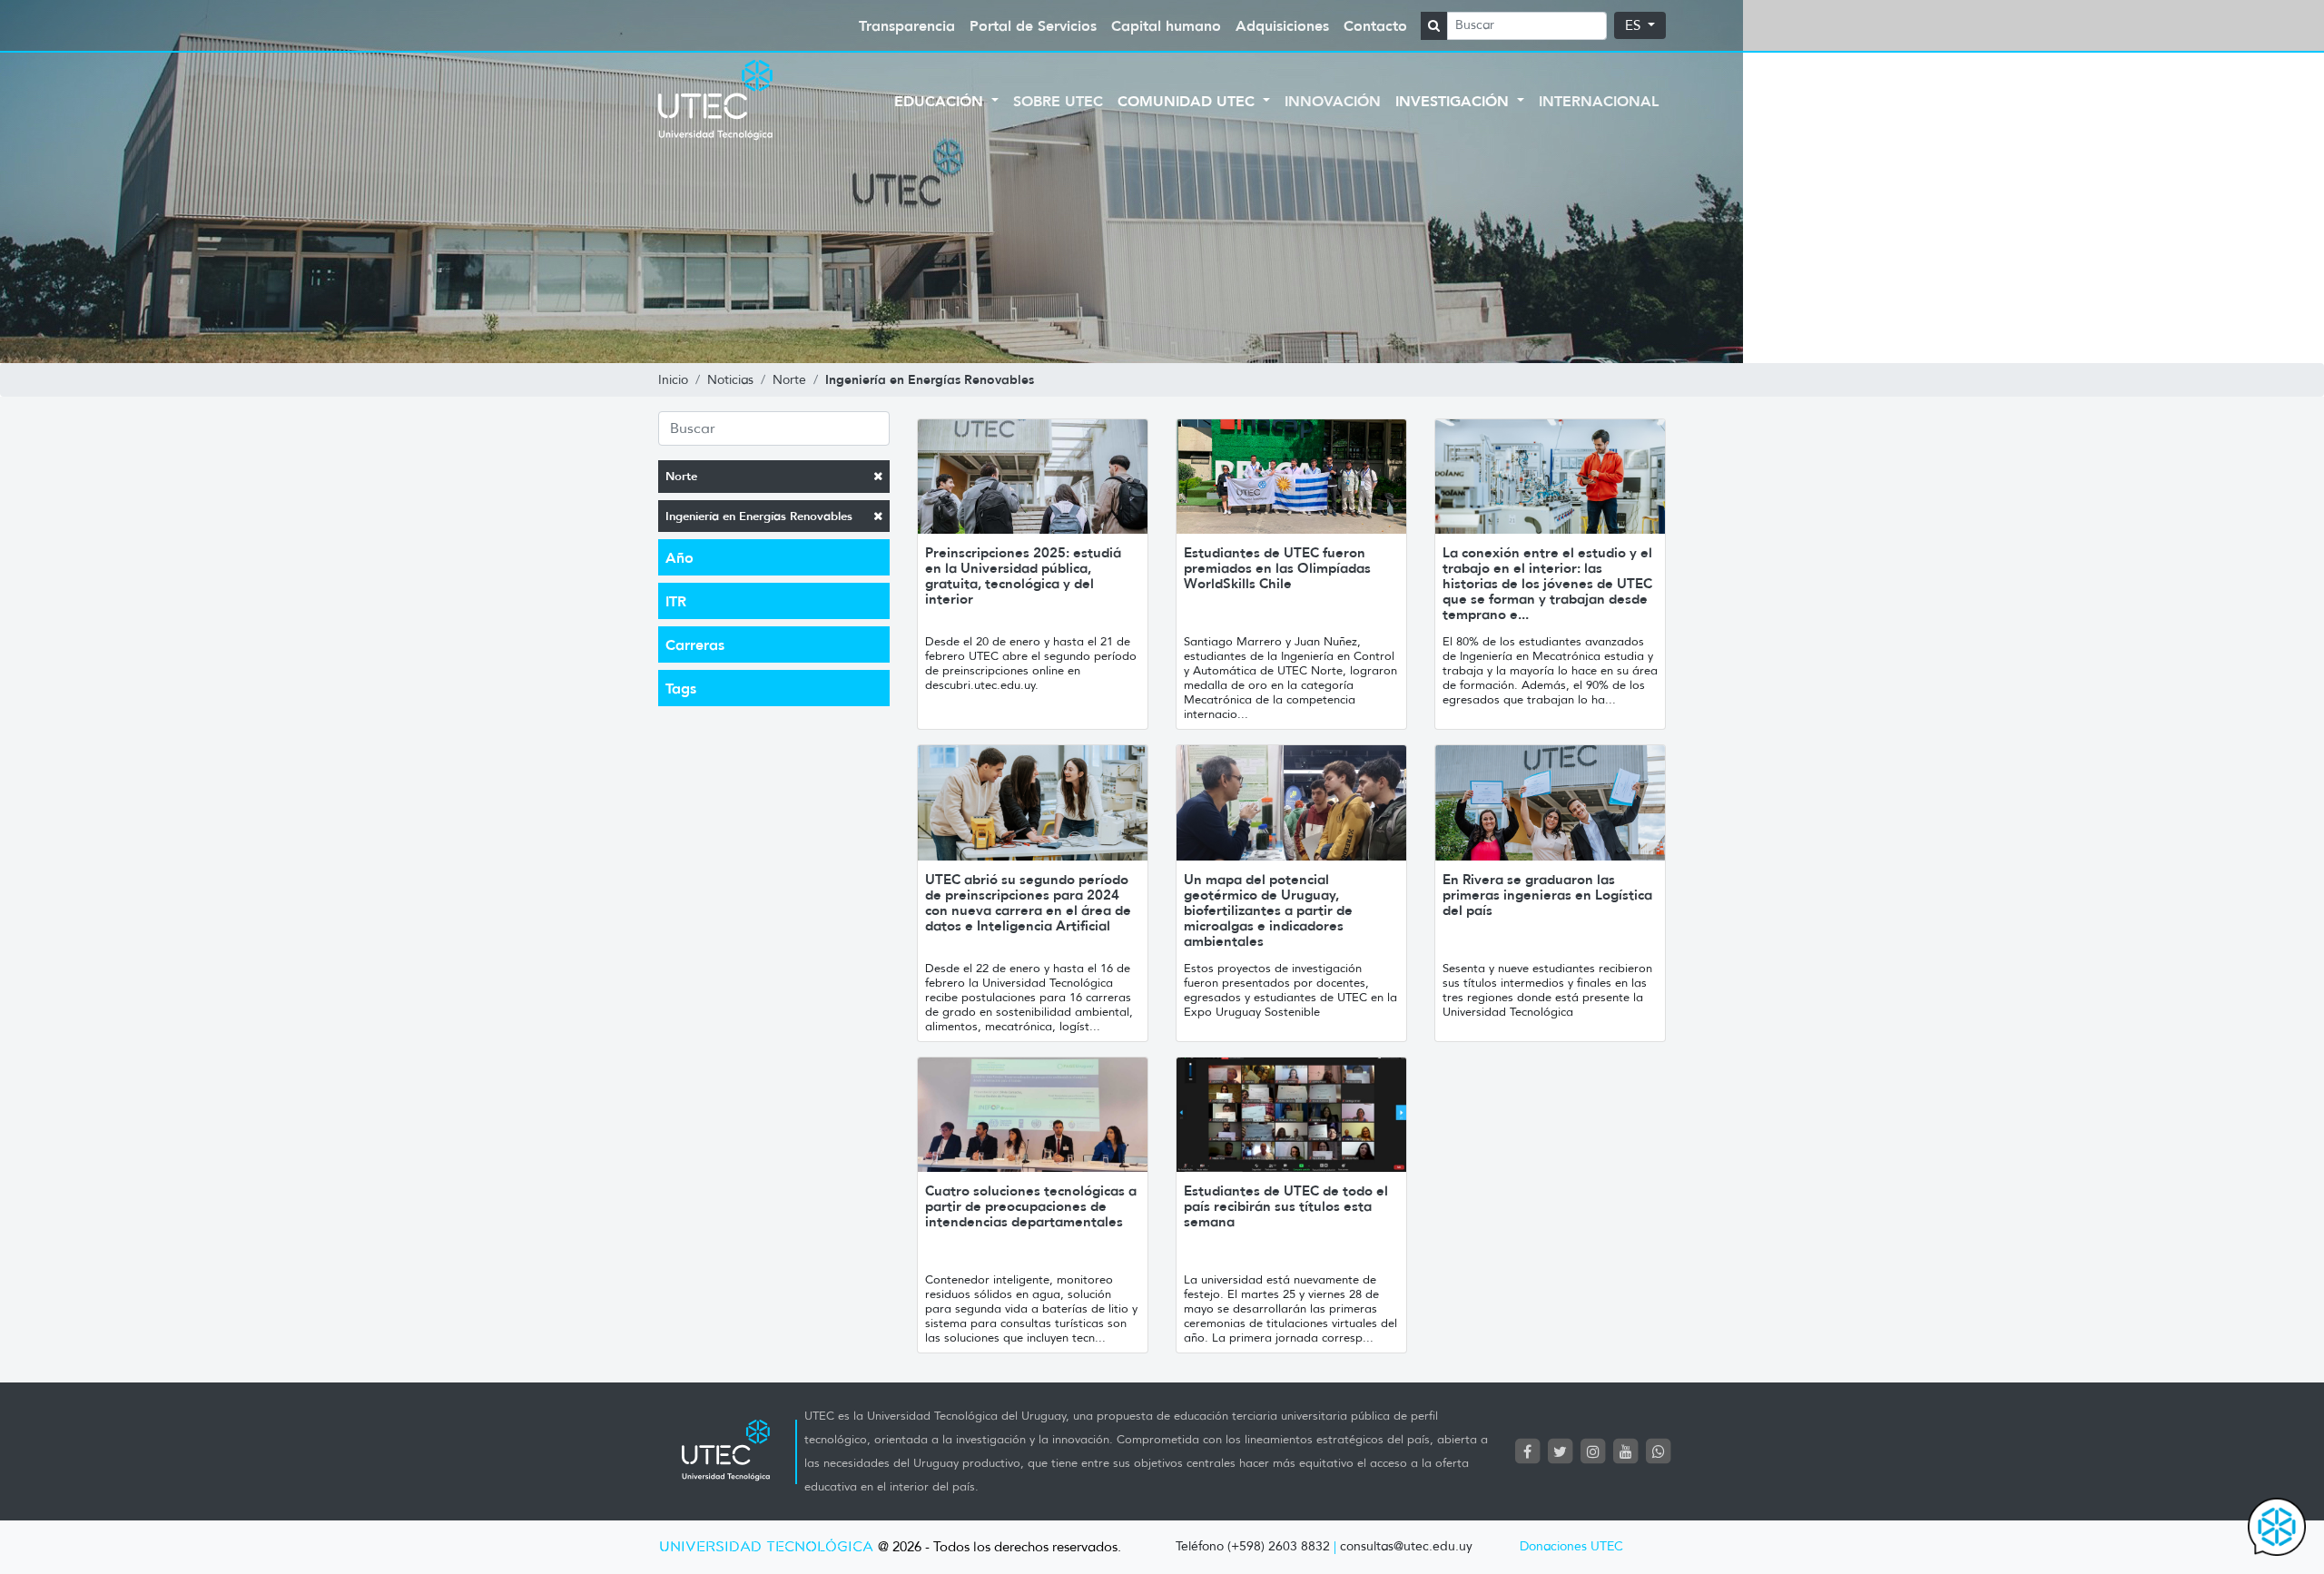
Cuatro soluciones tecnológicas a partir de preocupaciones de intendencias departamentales (1031, 1206)
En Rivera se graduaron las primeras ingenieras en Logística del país (1547, 895)
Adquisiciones (1282, 25)
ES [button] (1635, 25)
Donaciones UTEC (1571, 1546)
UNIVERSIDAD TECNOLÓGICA (766, 1547)
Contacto (1375, 25)
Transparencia (907, 25)
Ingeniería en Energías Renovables (759, 516)
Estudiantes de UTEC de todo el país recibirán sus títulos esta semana (1286, 1206)
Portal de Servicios (1033, 25)
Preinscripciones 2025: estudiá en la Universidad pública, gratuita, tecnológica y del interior (1023, 575)
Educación (941, 101)
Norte (681, 476)
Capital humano (1166, 25)
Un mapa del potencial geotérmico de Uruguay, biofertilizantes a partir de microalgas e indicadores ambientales (1268, 910)
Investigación (1454, 101)
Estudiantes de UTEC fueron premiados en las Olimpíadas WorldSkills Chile (1277, 568)
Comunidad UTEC (1188, 101)
